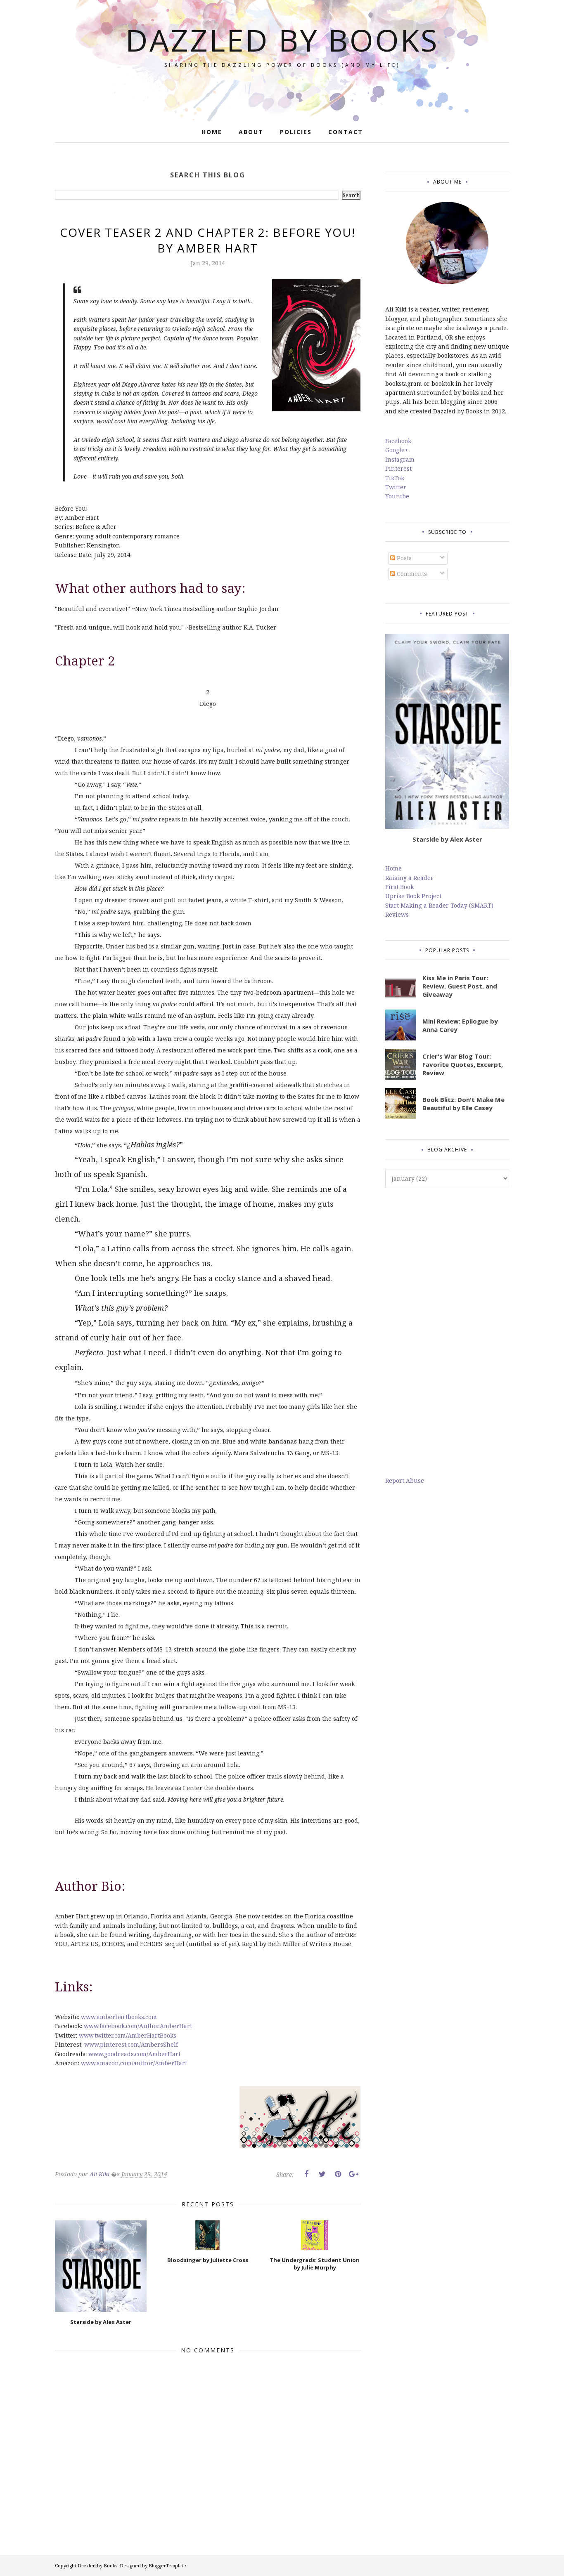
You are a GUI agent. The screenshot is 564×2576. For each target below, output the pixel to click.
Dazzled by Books (282, 40)
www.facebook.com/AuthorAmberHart (138, 2026)
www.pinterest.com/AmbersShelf (131, 2044)
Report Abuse (405, 1480)
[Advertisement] (447, 1332)
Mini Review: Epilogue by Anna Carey (460, 1025)
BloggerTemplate (167, 2565)
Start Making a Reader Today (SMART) (439, 905)
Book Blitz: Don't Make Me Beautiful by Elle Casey (463, 1104)
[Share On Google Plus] (353, 2174)
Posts (403, 558)
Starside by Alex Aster (447, 839)
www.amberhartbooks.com (119, 2017)
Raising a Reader (409, 878)
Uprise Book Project (413, 896)
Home (393, 868)
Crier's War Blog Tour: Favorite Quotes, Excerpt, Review (463, 1064)
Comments (411, 574)
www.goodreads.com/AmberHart (134, 2054)
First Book (399, 887)
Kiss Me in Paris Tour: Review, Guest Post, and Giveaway (460, 986)
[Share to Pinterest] (338, 2174)
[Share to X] (322, 2174)
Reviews (397, 914)
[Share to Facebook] (306, 2174)
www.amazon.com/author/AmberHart (134, 2063)
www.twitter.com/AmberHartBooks (128, 2035)
